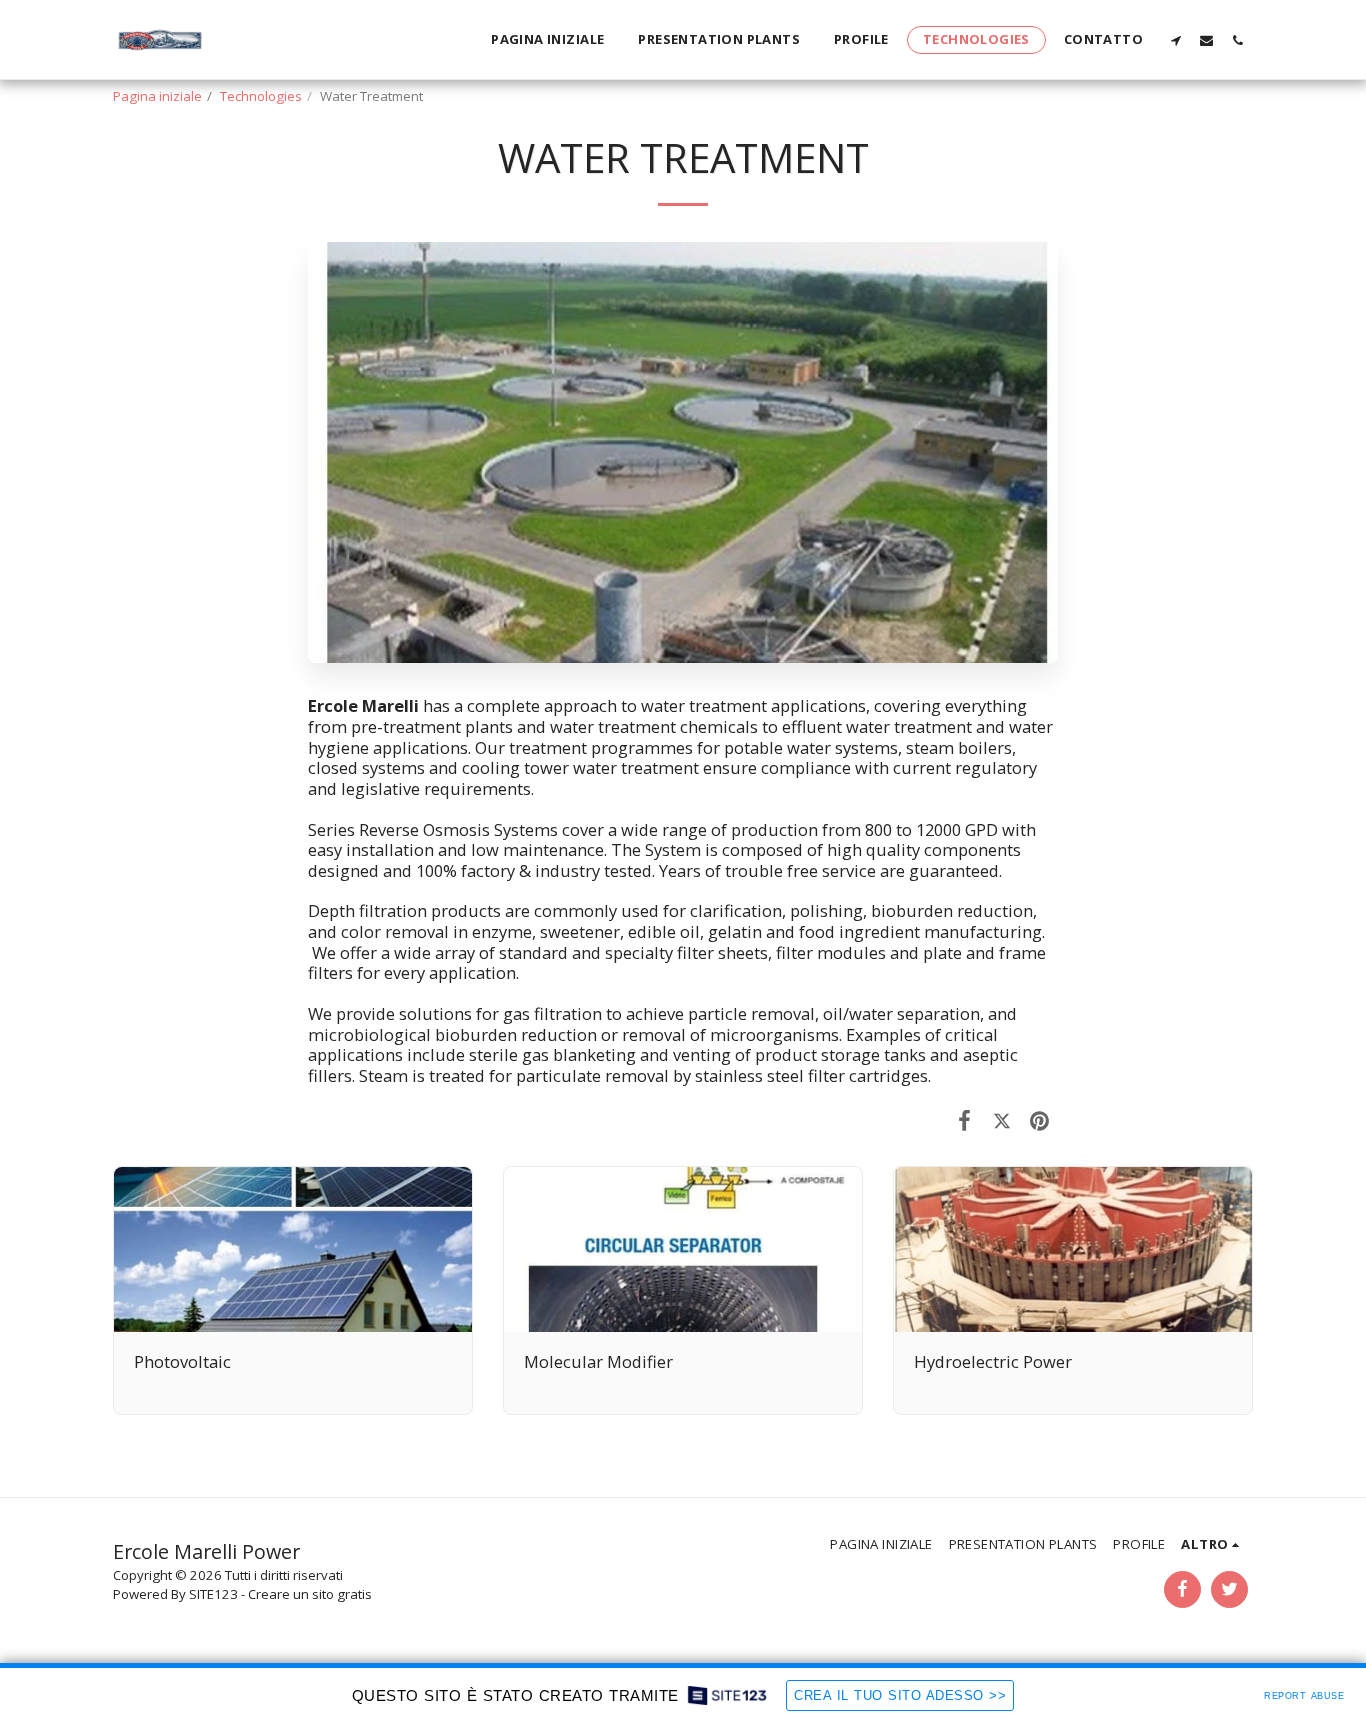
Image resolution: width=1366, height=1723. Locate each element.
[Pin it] (1039, 1119)
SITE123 (213, 1594)
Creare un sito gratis (310, 1594)
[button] (1175, 40)
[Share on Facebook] (964, 1119)
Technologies (261, 96)
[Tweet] (1001, 1119)
